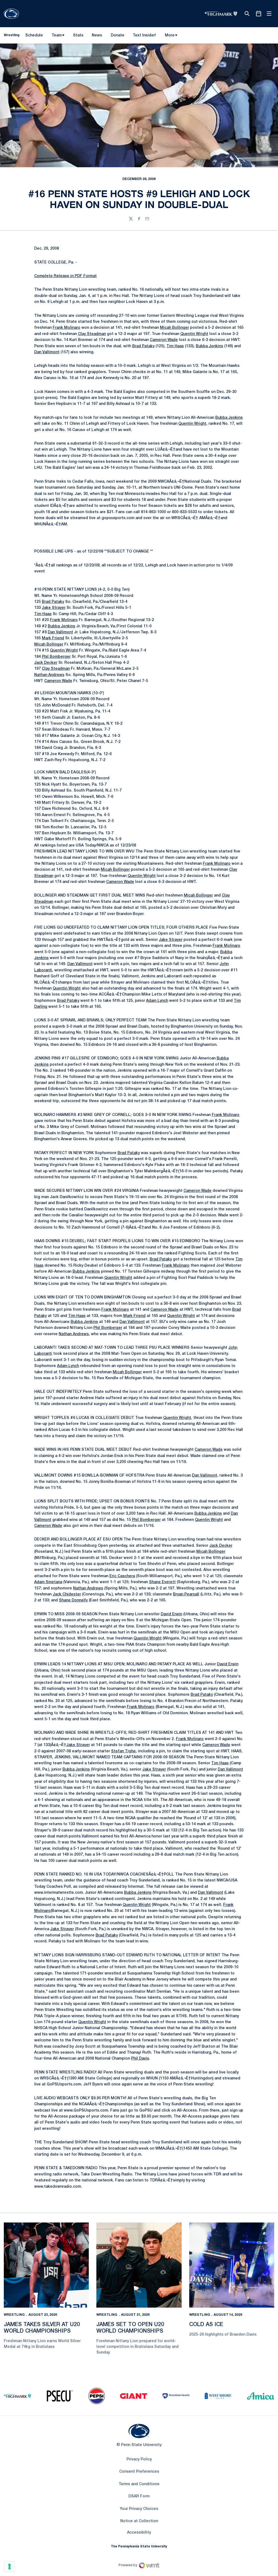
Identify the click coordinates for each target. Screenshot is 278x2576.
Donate (117, 36)
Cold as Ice (206, 2325)
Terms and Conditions (139, 2484)
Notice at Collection (139, 2521)
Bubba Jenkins (209, 346)
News (97, 35)
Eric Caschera (122, 1576)
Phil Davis (140, 2059)
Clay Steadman (92, 334)
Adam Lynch (157, 1001)
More (170, 35)
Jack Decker (46, 663)
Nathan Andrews (49, 675)
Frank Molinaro (67, 328)
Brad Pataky (143, 346)
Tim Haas (175, 346)
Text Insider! (144, 35)
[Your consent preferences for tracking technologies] (10, 2566)
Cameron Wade (164, 340)
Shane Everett (162, 1582)
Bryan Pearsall (186, 1594)
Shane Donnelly (73, 1600)
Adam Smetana (48, 1582)
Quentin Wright (194, 334)
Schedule (34, 35)
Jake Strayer (54, 608)
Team (57, 35)
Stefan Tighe (123, 1751)
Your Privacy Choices (139, 2509)
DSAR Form (139, 2496)
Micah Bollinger (174, 328)
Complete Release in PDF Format (65, 276)
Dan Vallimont (47, 352)
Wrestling (14, 2315)
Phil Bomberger (56, 657)
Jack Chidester (67, 1594)
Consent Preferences (139, 2472)
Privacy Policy (139, 2459)
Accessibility (139, 2532)
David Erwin (171, 1614)
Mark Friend (53, 638)
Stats (78, 35)
